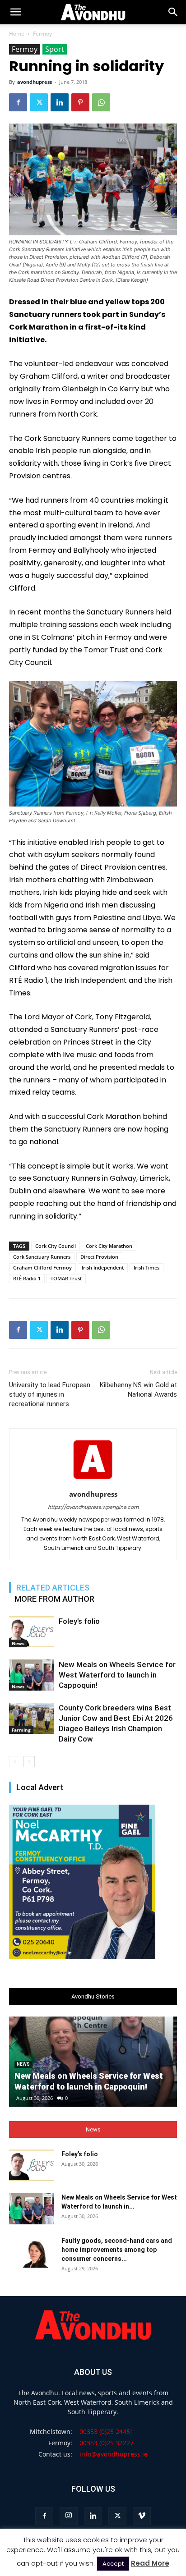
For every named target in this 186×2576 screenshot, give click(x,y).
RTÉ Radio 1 (27, 1278)
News (18, 1643)
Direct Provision (99, 1257)
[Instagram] (69, 2516)
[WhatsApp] (101, 102)
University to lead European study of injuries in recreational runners (50, 1394)
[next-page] (29, 1762)
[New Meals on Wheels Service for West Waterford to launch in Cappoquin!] (32, 1675)
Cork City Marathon (109, 1246)
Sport (55, 49)
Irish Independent (103, 1267)
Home (17, 34)
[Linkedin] (60, 102)
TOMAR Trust (66, 1278)
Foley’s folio (79, 1621)
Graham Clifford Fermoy (42, 1267)
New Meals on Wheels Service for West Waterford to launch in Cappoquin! (117, 1675)
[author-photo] (93, 1481)
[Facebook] (18, 102)
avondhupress (35, 82)
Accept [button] (113, 2564)
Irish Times (146, 1267)
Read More (150, 2563)
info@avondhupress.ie (114, 2454)
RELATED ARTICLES (53, 1588)
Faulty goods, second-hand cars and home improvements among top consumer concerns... (117, 2250)
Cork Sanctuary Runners (42, 1257)
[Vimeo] (142, 2516)
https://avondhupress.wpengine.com (93, 1507)
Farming (21, 1730)
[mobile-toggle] (15, 12)
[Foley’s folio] (32, 1632)
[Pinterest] (80, 102)
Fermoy (42, 34)
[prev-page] (15, 1762)
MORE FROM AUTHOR (54, 1599)
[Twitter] (39, 102)
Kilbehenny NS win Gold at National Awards (138, 1390)
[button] (173, 12)
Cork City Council (56, 1246)
